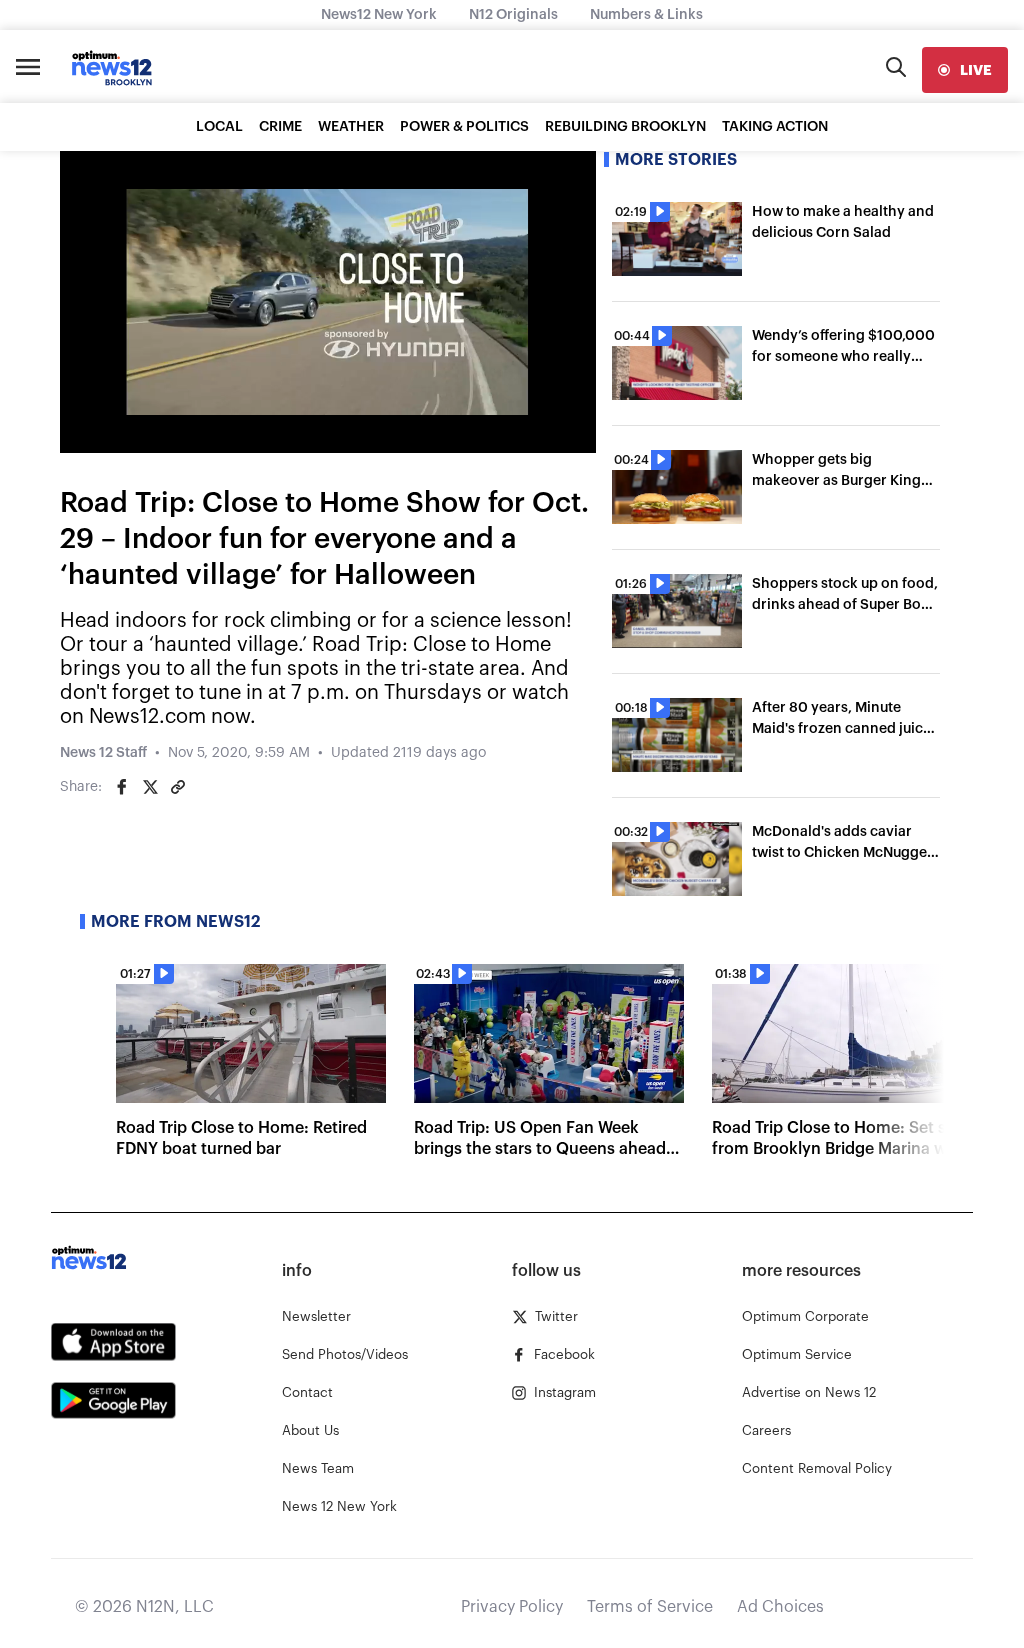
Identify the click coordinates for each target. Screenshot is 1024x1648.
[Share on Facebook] (122, 787)
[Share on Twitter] (150, 787)
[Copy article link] (178, 787)
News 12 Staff (103, 753)
